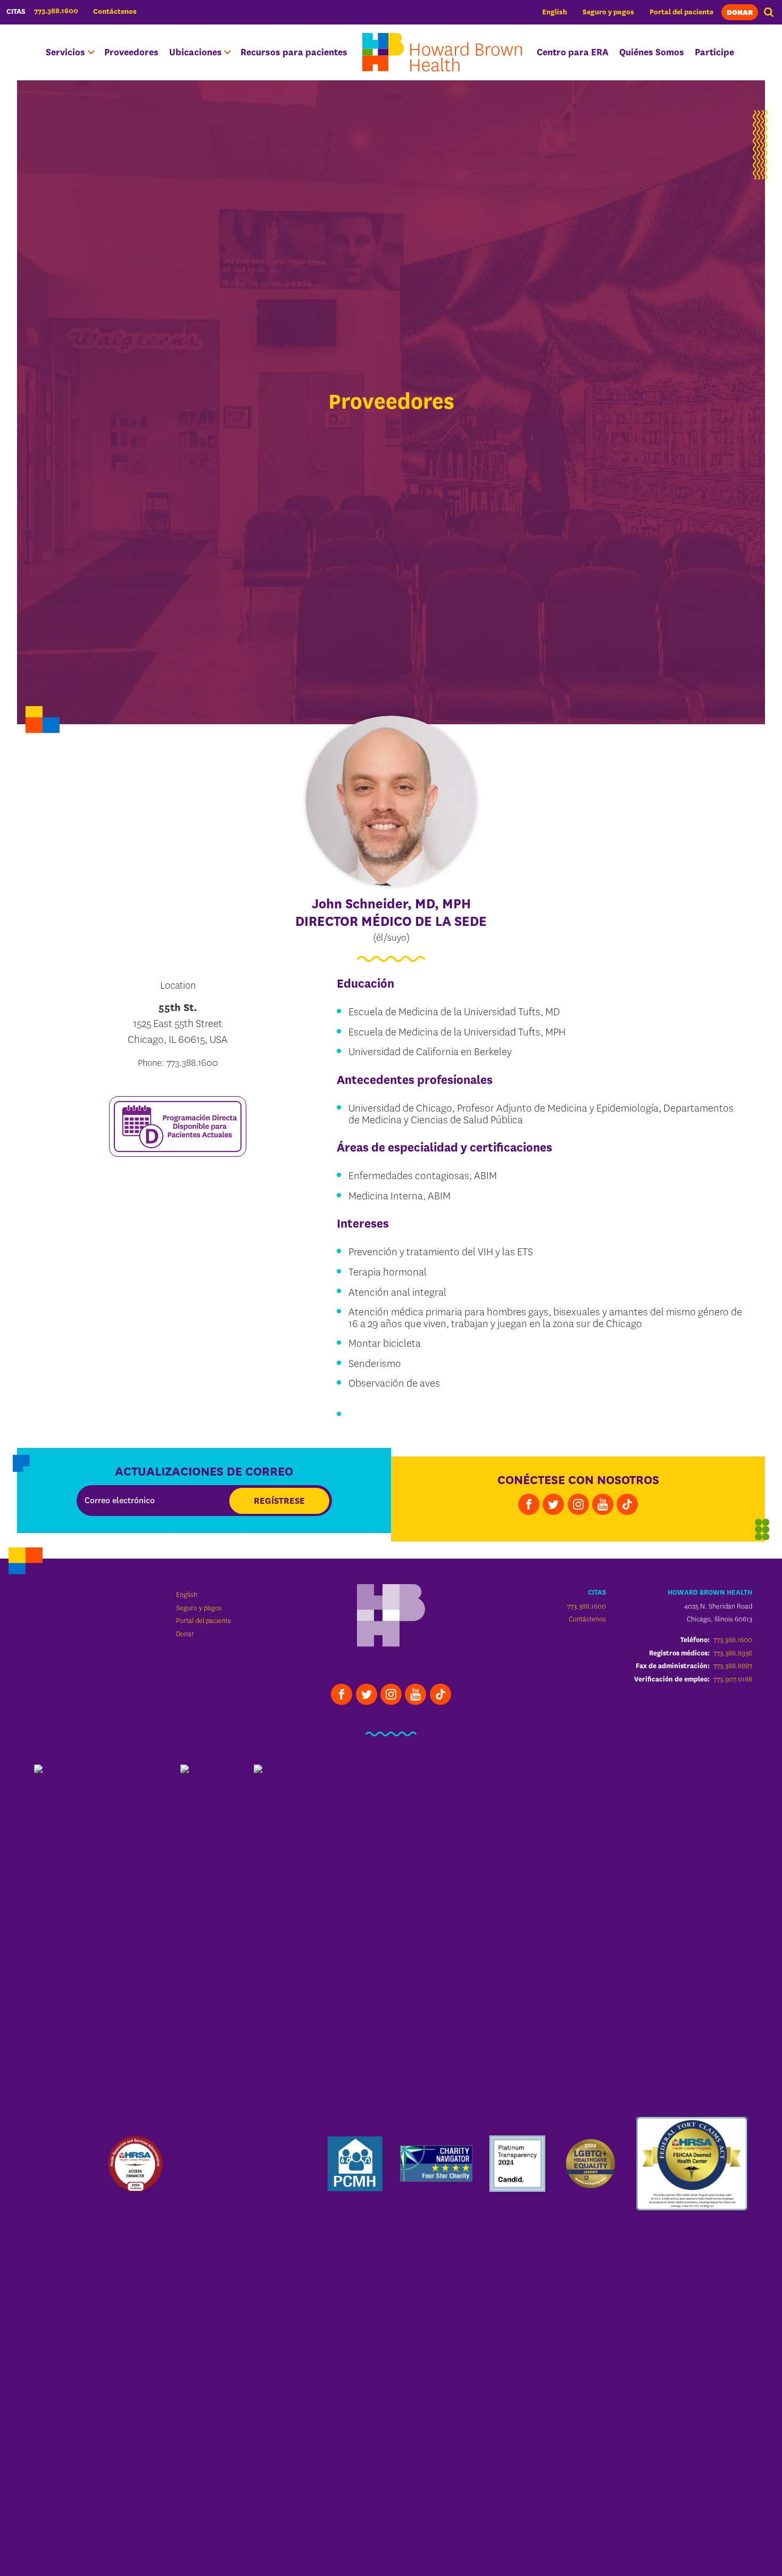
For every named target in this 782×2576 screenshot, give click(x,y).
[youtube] (603, 1504)
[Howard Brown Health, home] (442, 52)
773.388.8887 (733, 1666)
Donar (740, 13)
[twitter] (553, 1504)
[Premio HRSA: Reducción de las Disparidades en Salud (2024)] (209, 2164)
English (555, 12)
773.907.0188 (733, 1679)
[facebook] (529, 1504)
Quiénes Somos (652, 52)
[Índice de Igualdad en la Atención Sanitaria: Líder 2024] (590, 2164)
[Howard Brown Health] (391, 1617)
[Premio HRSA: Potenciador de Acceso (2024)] (136, 2164)
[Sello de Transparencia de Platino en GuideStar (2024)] (518, 2164)
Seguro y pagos (608, 12)
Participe (714, 52)
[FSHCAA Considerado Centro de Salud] (692, 2164)
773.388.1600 (586, 1606)
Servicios (65, 52)
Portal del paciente (681, 12)
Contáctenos (115, 11)
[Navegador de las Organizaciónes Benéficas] (436, 2164)
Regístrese (279, 1501)
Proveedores (131, 52)
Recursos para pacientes (294, 52)
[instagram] (578, 1504)
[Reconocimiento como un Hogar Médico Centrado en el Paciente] (355, 2164)
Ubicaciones (195, 52)
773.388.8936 (733, 1653)
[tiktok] (627, 1504)
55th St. (178, 1008)
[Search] (769, 12)
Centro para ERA (573, 52)
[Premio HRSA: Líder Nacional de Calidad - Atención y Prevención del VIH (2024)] (62, 2164)
